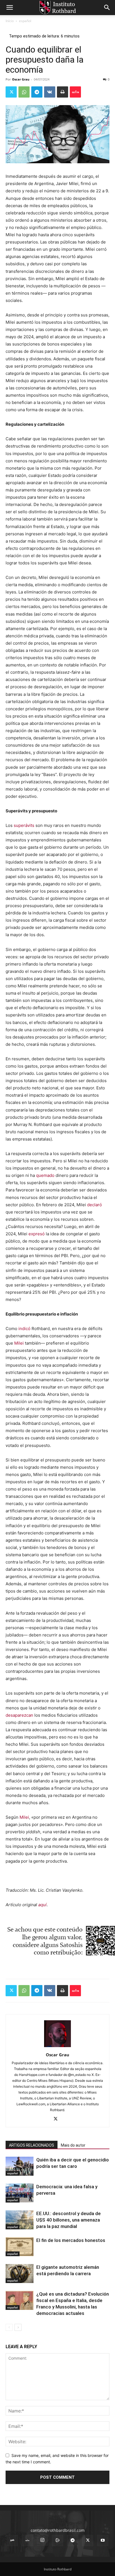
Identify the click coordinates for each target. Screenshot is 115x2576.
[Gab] (12, 2540)
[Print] (63, 92)
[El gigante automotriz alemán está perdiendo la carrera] (20, 2274)
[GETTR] (27, 2540)
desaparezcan (19, 1715)
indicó (24, 1329)
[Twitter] (11, 92)
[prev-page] (9, 2327)
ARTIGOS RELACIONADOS (32, 2145)
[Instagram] (42, 2540)
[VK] (50, 92)
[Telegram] (37, 92)
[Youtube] (103, 2540)
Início (10, 21)
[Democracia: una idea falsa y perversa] (20, 2193)
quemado (45, 1175)
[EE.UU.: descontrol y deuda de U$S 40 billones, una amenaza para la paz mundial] (20, 2220)
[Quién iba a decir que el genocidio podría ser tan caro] (20, 2166)
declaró (94, 1205)
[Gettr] (75, 92)
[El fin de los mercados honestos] (20, 2247)
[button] (9, 8)
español (25, 21)
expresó (37, 1234)
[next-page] (18, 2327)
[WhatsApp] (24, 92)
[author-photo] (57, 2047)
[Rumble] (57, 2540)
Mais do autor (73, 2145)
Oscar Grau (21, 79)
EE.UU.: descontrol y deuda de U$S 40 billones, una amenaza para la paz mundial (69, 2220)
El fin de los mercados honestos (71, 2240)
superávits (24, 825)
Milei (19, 1343)
